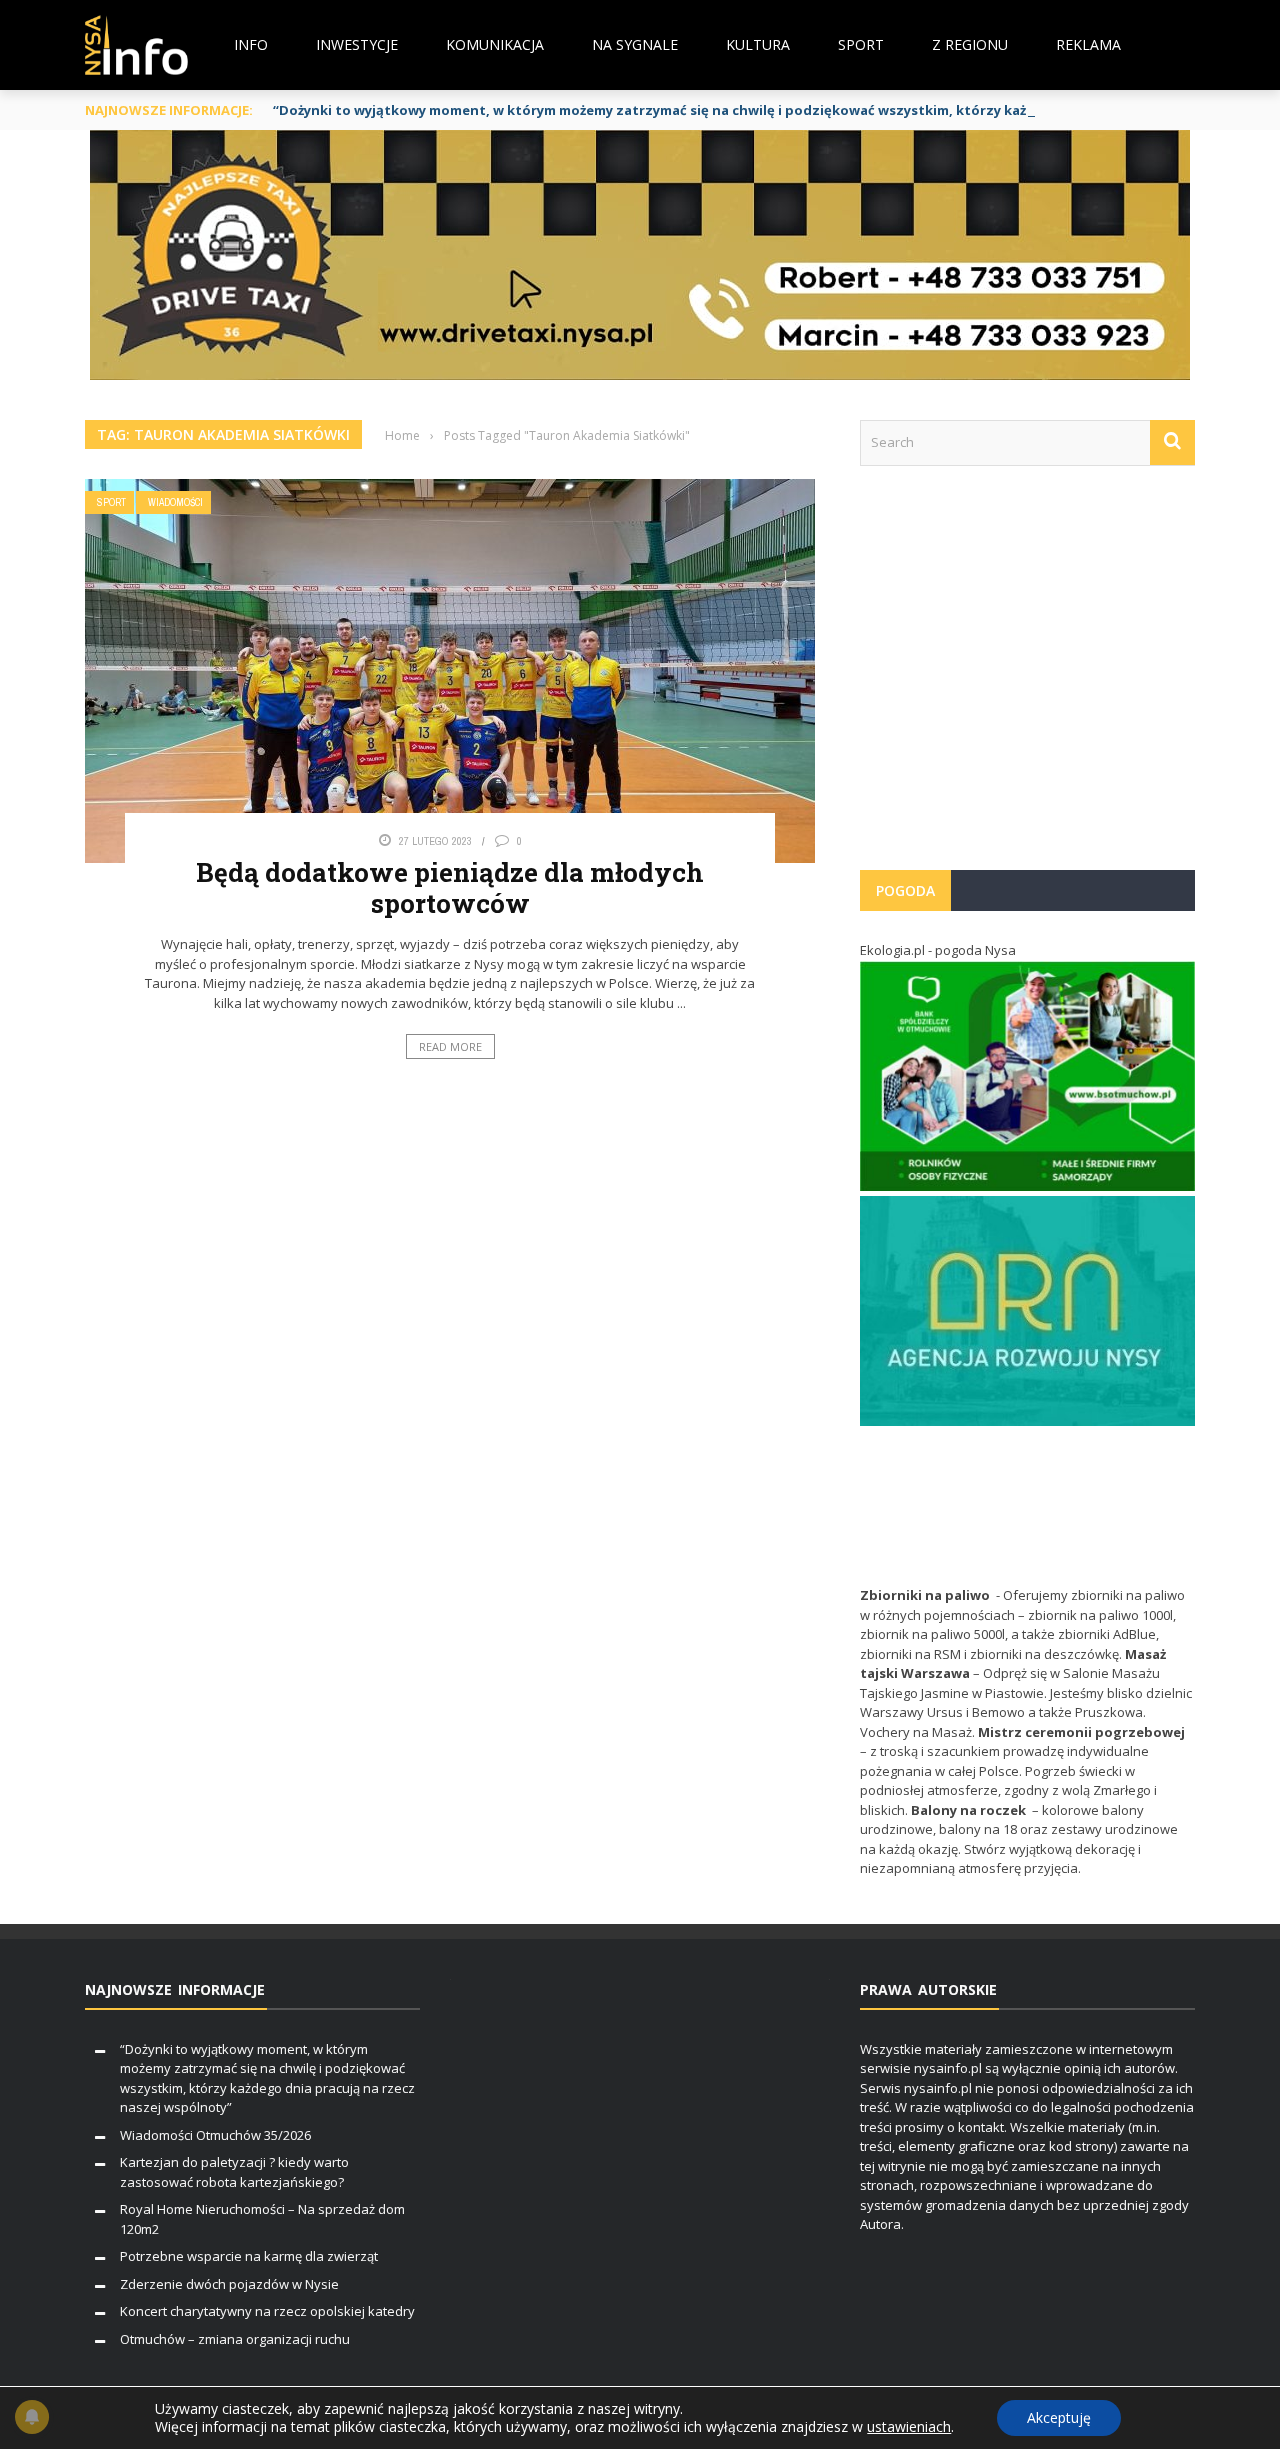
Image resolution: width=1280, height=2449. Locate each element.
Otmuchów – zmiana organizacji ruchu (235, 2339)
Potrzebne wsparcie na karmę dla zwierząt (249, 2256)
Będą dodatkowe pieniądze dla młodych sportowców (450, 887)
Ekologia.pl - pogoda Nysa (938, 950)
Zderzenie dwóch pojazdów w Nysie (229, 2284)
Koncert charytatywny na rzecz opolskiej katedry (267, 2311)
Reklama (1088, 44)
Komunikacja (495, 44)
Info (251, 44)
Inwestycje (357, 44)
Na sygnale (635, 44)
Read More (450, 1046)
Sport (861, 44)
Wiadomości (175, 502)
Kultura (758, 44)
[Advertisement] (1027, 678)
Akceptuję (1059, 2417)
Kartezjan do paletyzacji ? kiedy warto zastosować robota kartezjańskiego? (234, 2172)
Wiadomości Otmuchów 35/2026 (215, 2135)
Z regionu (970, 44)
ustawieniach (909, 2427)
